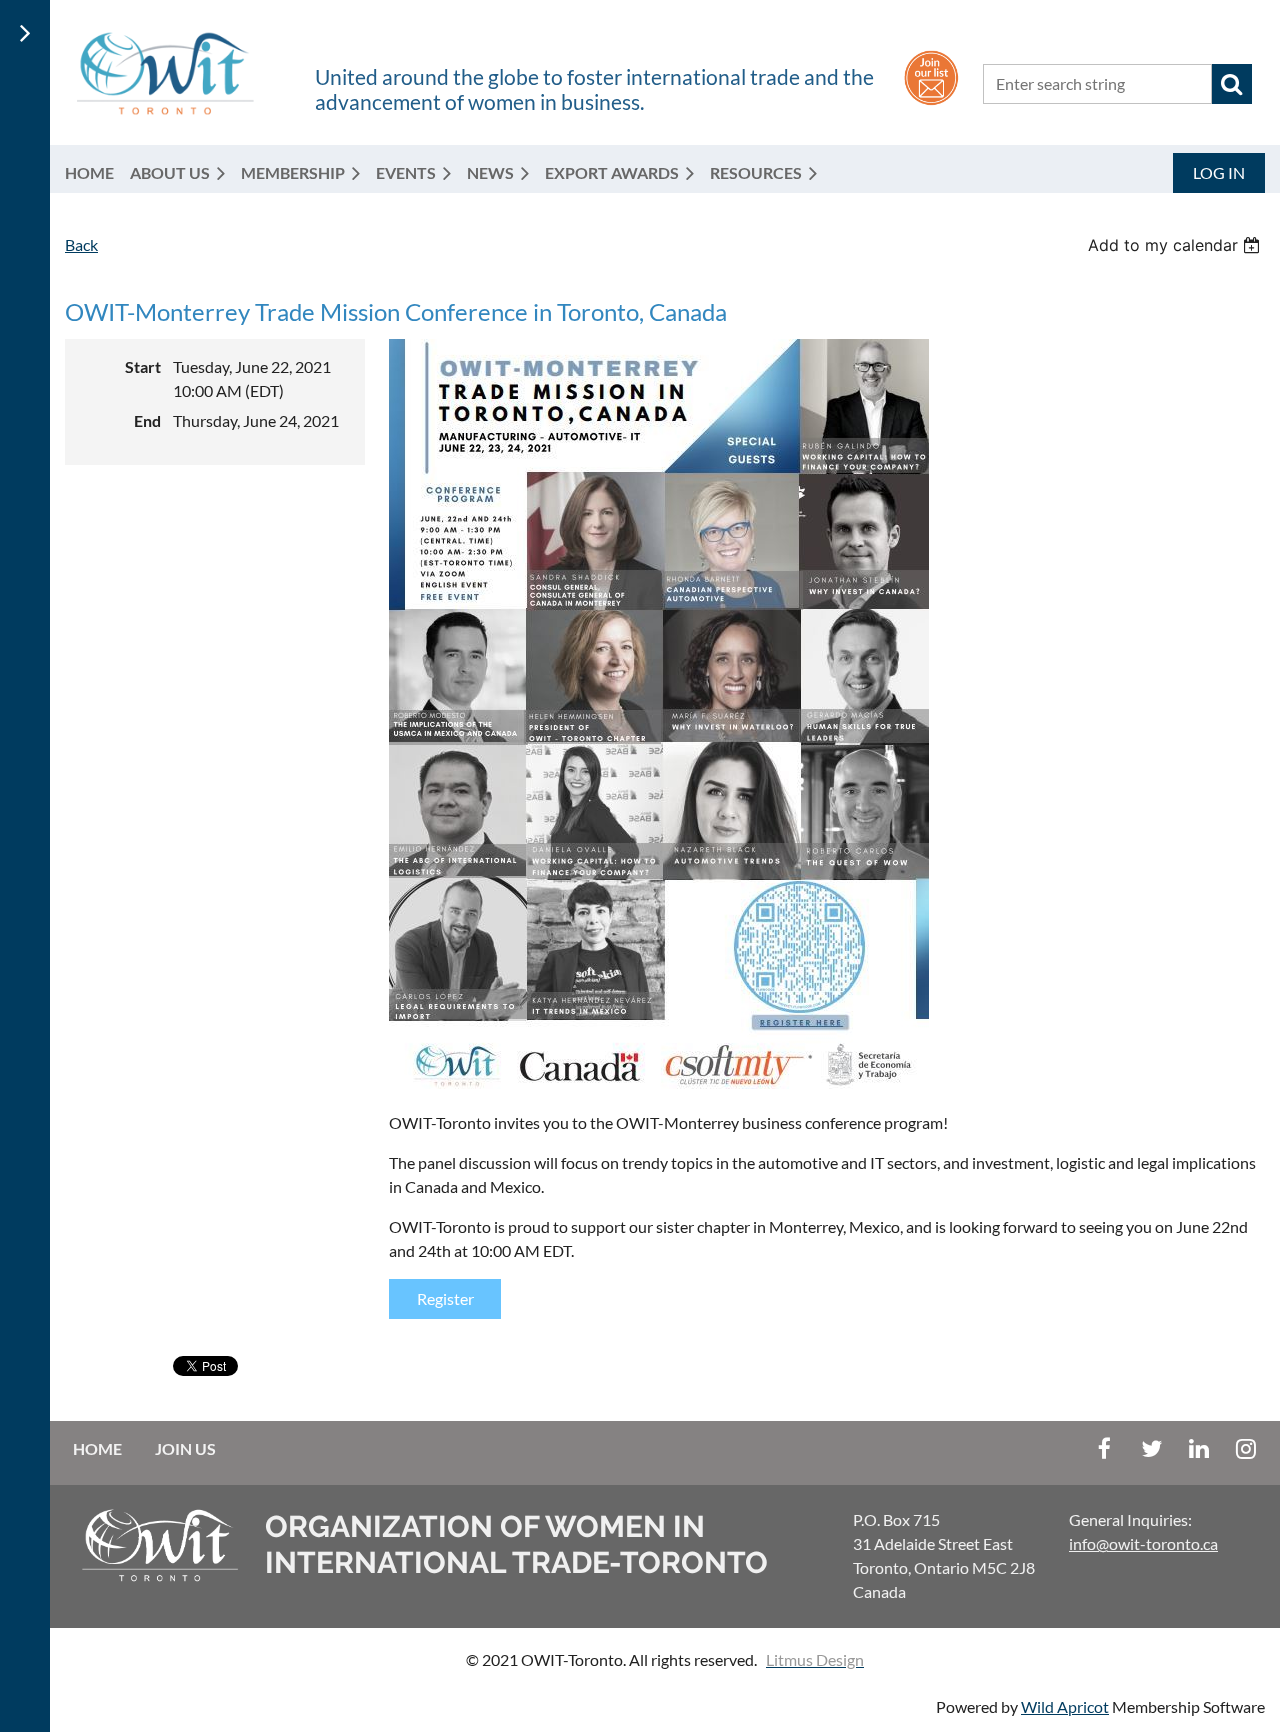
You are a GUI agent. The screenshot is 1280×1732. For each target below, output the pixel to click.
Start (143, 366)
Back (81, 244)
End (147, 420)
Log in (1219, 172)
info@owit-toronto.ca (1143, 1543)
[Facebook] (1104, 1448)
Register (445, 1298)
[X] (1151, 1448)
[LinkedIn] (1198, 1448)
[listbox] (1176, 245)
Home (97, 1448)
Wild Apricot (1065, 1706)
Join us (185, 1448)
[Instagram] (1245, 1448)
